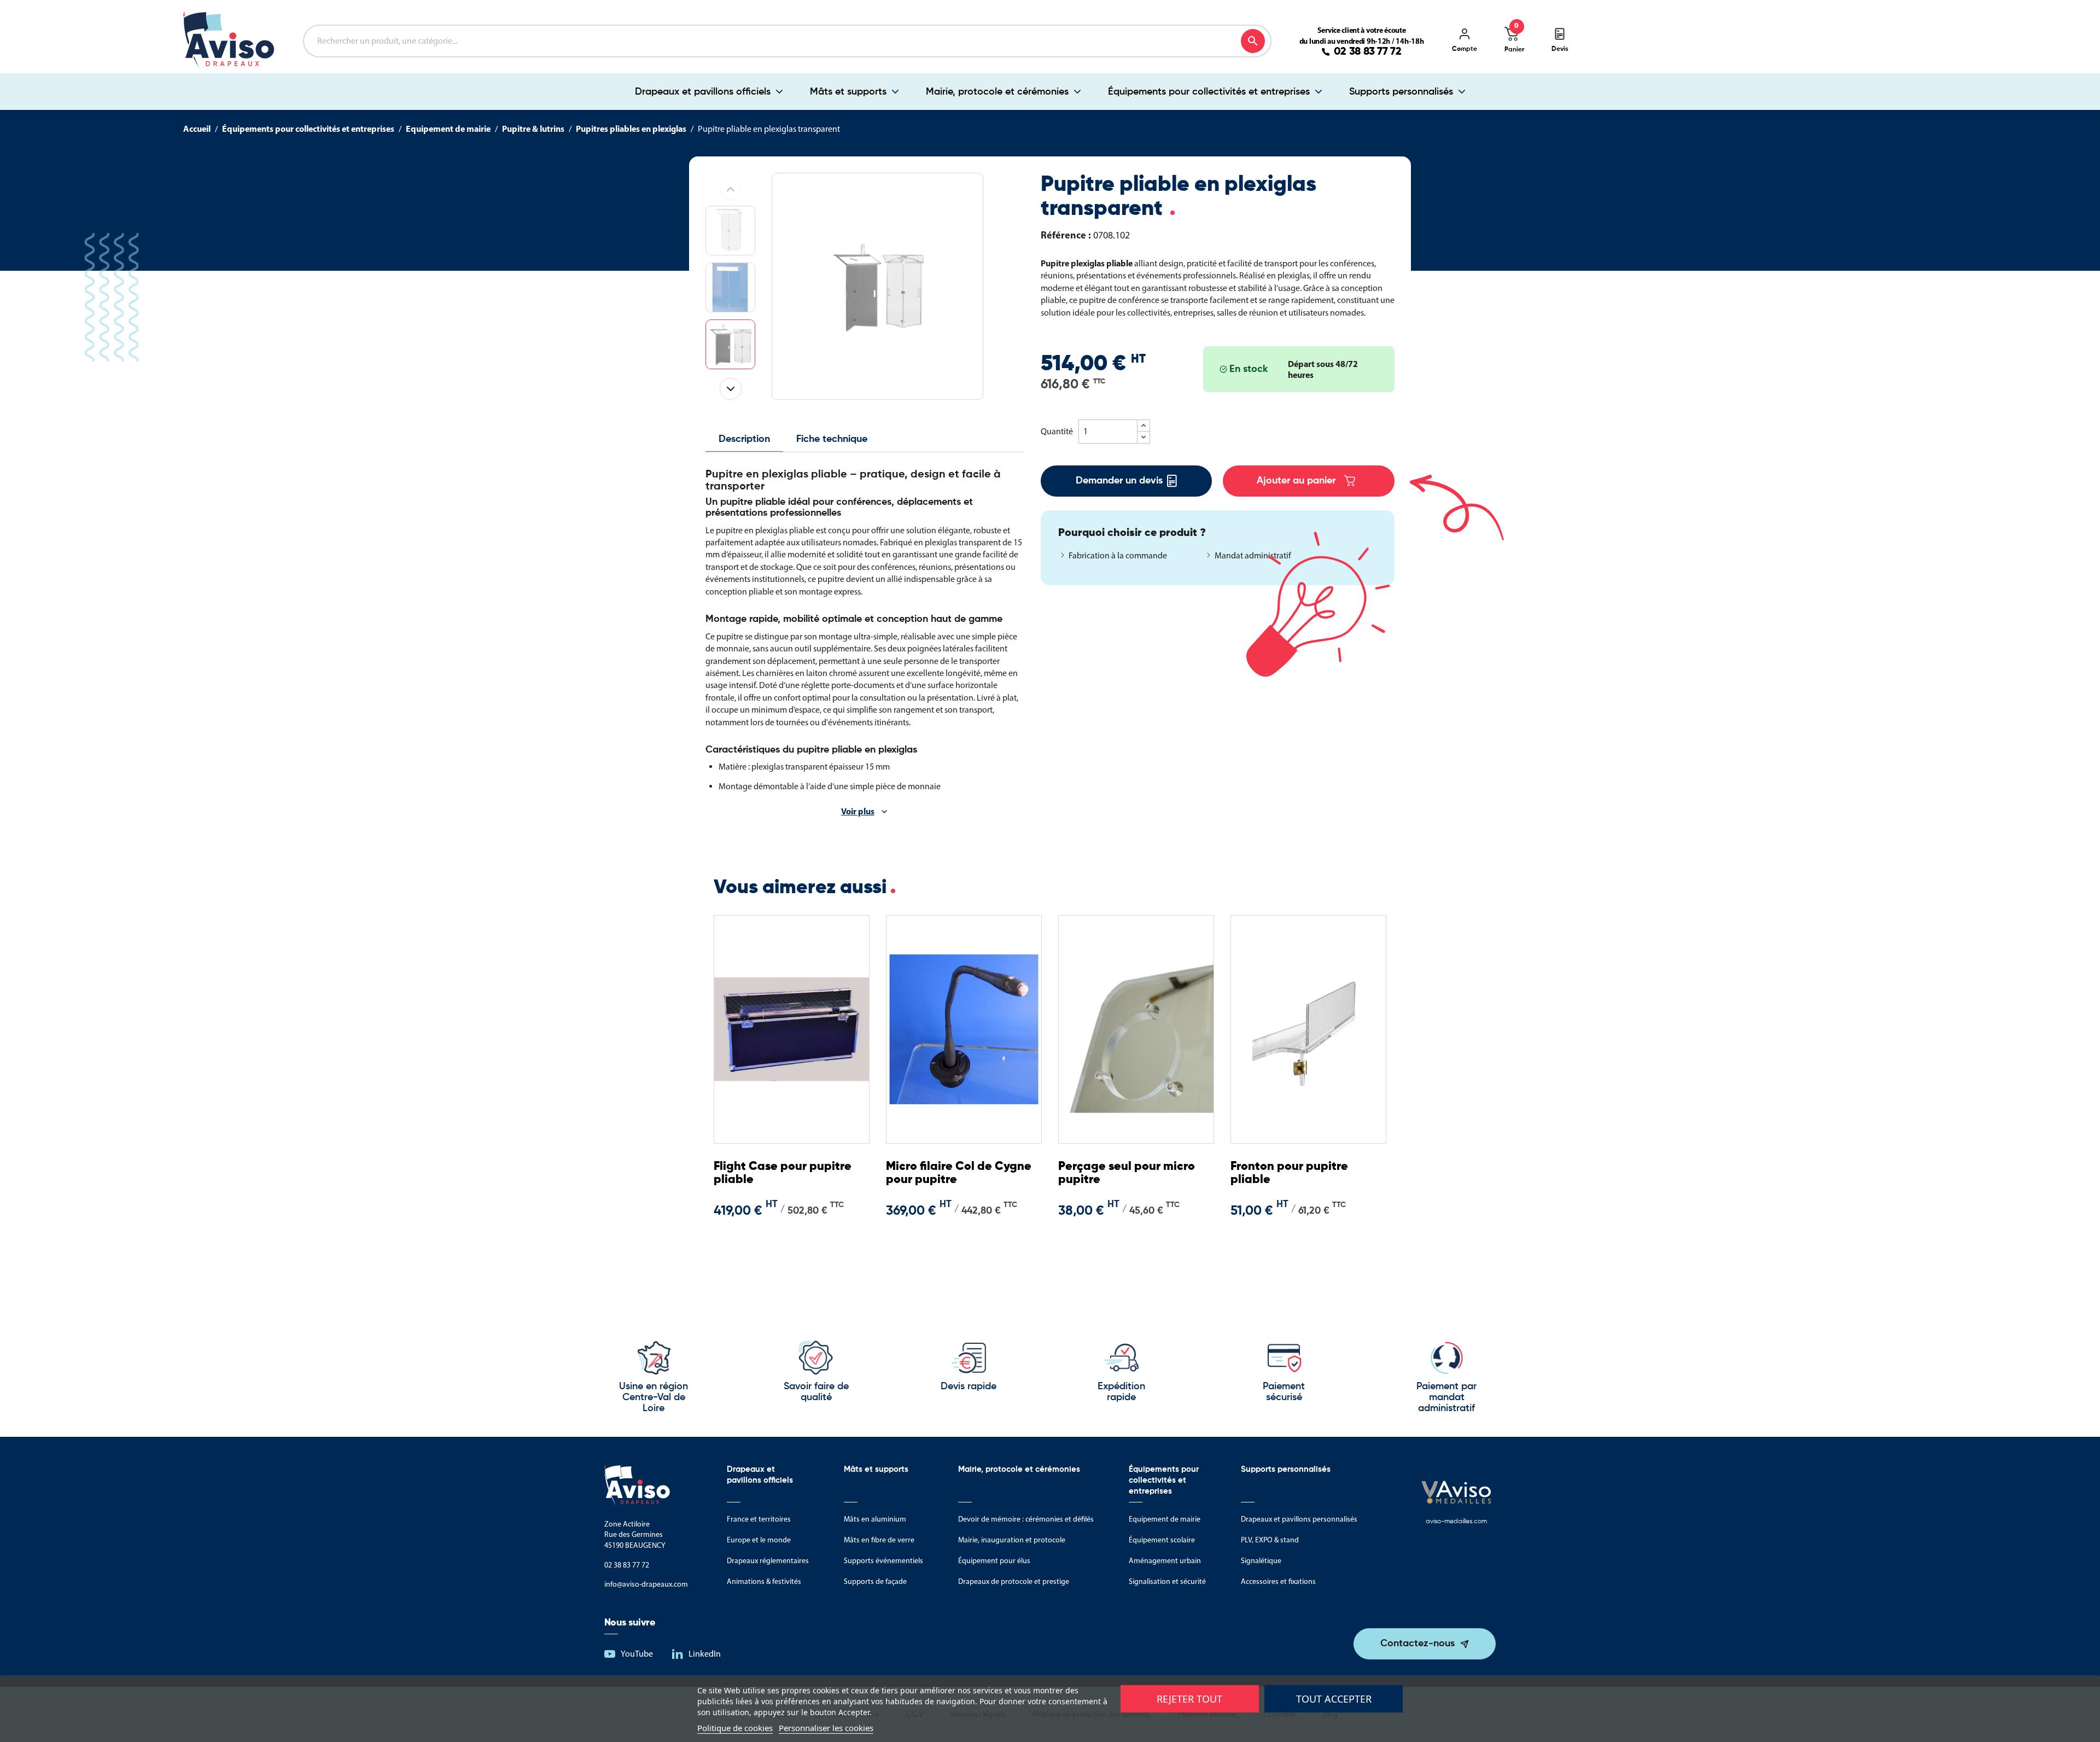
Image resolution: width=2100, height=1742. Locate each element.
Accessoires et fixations (1278, 1581)
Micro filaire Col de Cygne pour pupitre (959, 1173)
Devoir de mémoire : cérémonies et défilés (1026, 1519)
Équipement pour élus (994, 1561)
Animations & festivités (764, 1581)
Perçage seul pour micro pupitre (1127, 1173)
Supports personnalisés (1401, 92)
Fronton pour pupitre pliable (1289, 1173)
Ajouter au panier (1296, 481)
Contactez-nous (1417, 1644)
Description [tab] (744, 439)
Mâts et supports (848, 92)
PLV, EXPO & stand (1270, 1540)
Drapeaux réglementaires (768, 1561)
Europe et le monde (759, 1540)
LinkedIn (705, 1654)
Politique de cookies (735, 1728)
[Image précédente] (731, 189)
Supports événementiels (883, 1561)
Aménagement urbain (1165, 1561)
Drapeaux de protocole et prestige (1014, 1581)
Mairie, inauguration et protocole (1012, 1540)
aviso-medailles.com (1456, 1522)
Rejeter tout (1189, 1699)
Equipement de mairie (1165, 1519)
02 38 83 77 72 (1368, 52)
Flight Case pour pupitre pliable (783, 1173)
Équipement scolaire (1162, 1540)
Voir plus (858, 811)
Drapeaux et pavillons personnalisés (1299, 1519)
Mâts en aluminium (875, 1519)
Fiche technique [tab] (832, 439)
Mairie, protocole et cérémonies (997, 92)
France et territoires (759, 1519)
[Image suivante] (731, 389)
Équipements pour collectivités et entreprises (1209, 92)
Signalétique (1261, 1561)
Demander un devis (1119, 481)
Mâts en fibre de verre (879, 1540)
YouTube (637, 1654)
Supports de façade (875, 1581)
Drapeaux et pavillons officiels (703, 92)
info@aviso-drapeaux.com (646, 1584)
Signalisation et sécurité (1167, 1581)
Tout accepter (1334, 1699)
